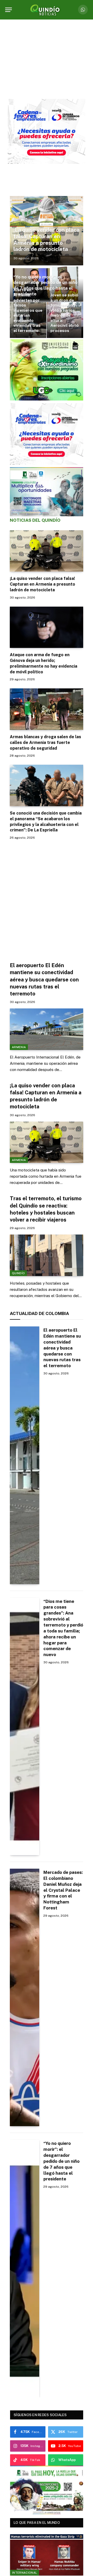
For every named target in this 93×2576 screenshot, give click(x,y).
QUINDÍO (18, 1273)
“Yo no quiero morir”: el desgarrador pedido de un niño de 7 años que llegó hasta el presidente (45, 285)
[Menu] (9, 10)
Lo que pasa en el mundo (37, 2523)
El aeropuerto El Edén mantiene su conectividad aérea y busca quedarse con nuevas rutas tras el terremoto (44, 979)
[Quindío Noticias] (47, 10)
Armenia (19, 1047)
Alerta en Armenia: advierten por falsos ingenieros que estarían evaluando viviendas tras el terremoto (28, 310)
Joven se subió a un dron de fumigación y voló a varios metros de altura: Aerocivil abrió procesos (65, 313)
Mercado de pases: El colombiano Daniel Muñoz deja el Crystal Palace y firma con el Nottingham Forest (63, 1890)
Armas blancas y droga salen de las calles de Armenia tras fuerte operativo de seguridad (45, 743)
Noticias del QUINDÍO (35, 520)
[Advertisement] (47, 898)
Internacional (25, 2573)
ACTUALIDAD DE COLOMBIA (39, 1313)
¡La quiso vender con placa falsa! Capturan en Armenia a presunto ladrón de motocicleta (47, 240)
